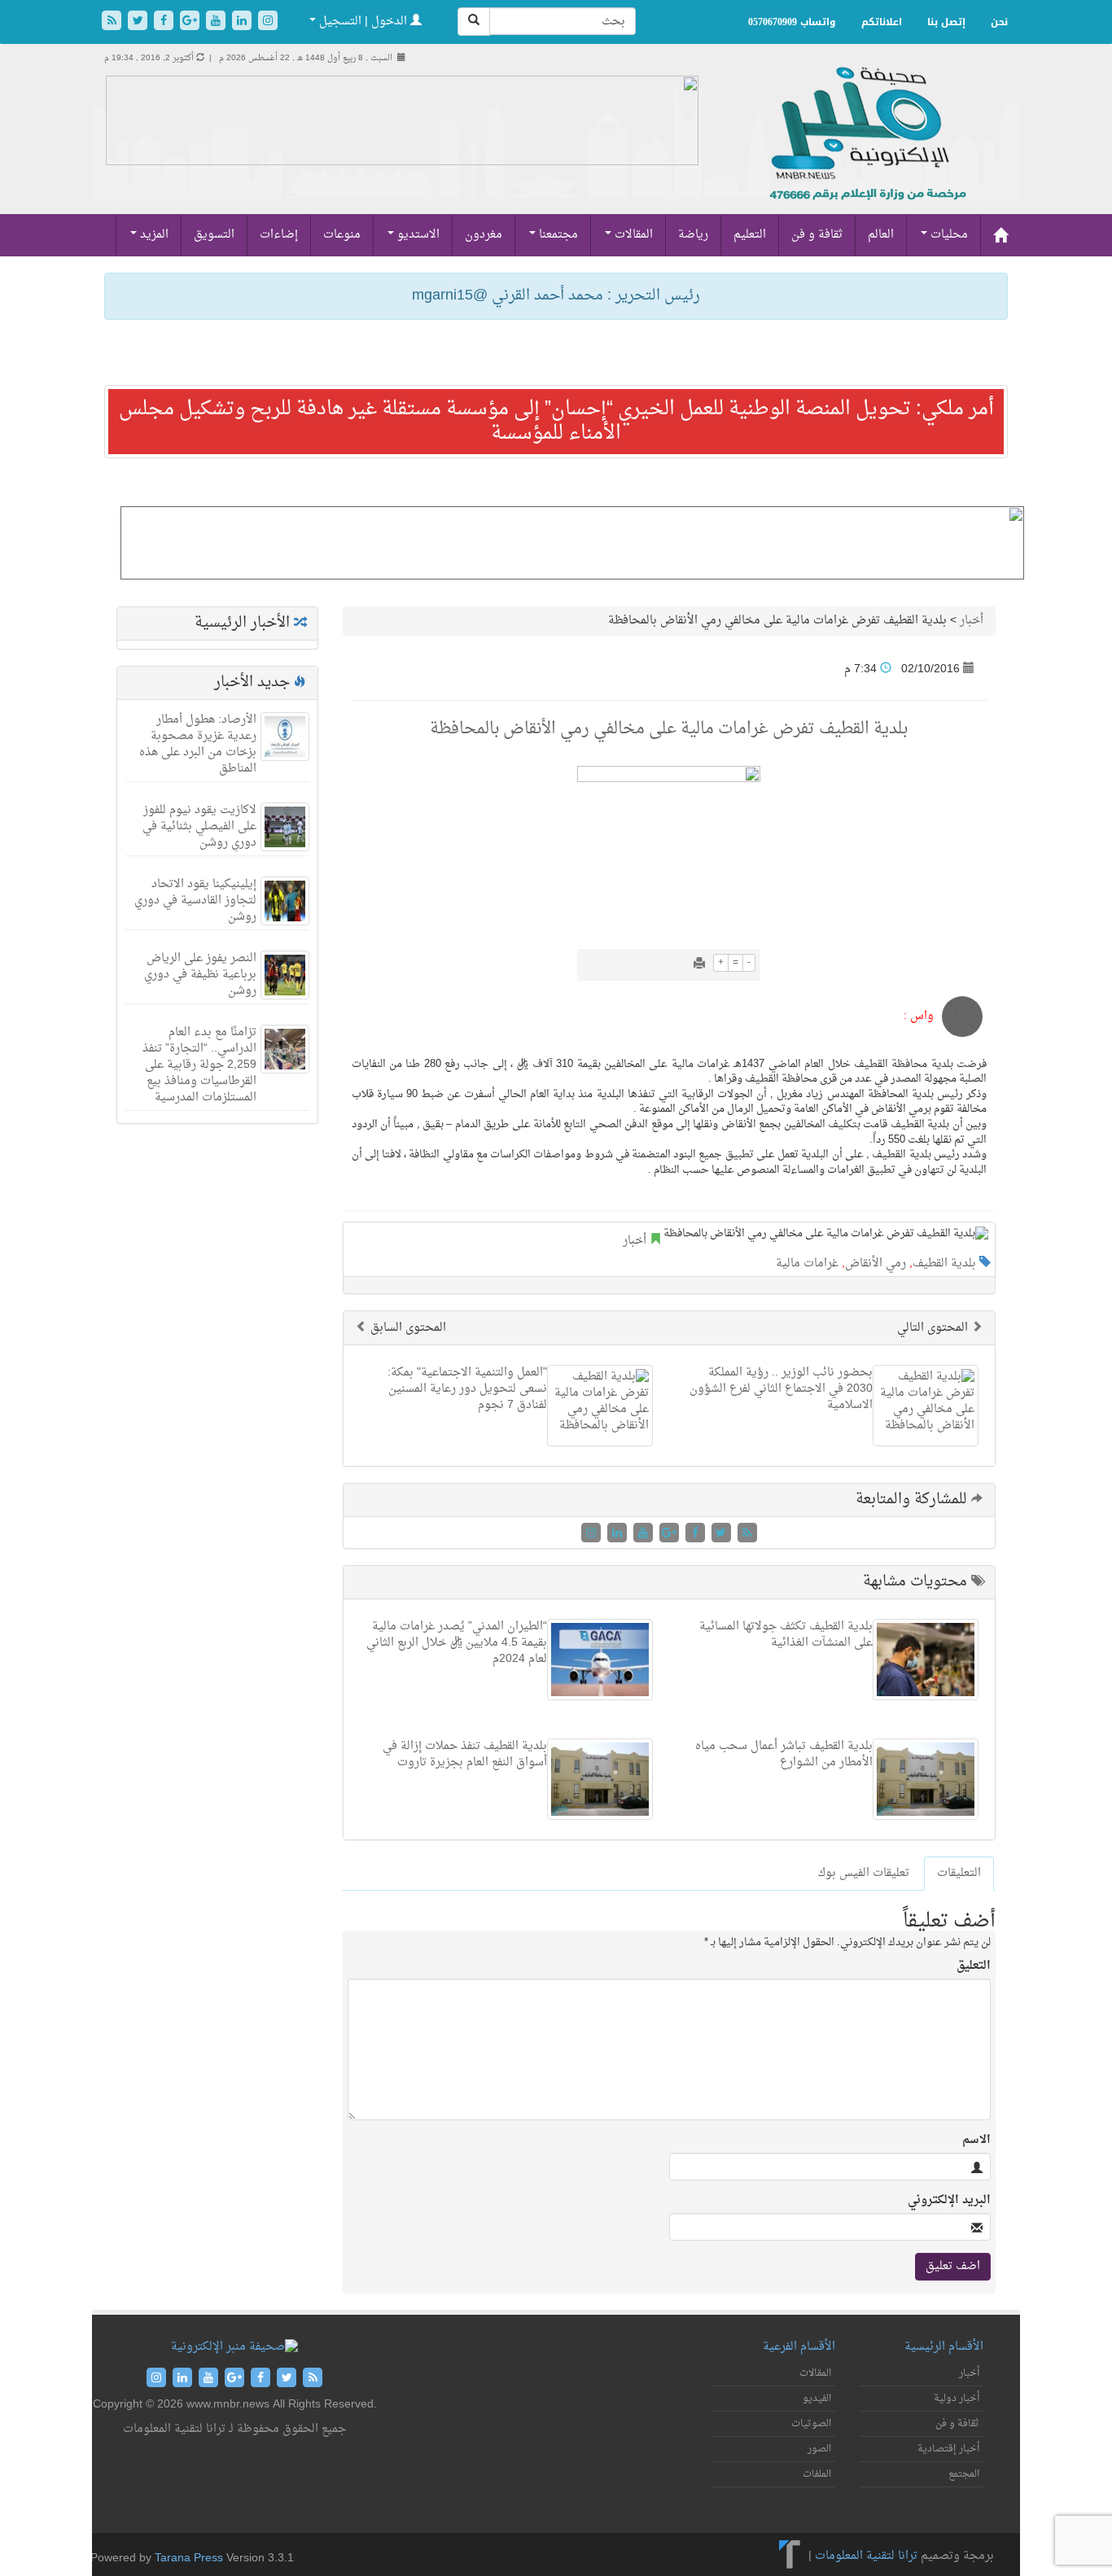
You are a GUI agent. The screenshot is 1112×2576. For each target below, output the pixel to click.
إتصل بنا (946, 22)
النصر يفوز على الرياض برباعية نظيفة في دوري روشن (200, 975)
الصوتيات (811, 2424)
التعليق (974, 1966)
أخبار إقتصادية (948, 2449)
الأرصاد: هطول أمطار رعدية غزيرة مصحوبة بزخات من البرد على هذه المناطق (198, 744)
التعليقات (959, 1873)
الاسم (976, 2141)
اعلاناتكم (882, 22)
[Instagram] (268, 22)
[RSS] (113, 22)
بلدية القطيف (944, 1264)
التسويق (214, 235)
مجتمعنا (557, 235)
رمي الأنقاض (876, 1264)
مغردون (484, 235)
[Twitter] (139, 22)
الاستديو (417, 235)
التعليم (750, 235)
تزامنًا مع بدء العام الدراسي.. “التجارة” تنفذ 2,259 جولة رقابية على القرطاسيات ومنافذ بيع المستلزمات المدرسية (199, 1065)
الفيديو (817, 2399)
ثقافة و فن (817, 235)
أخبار (972, 621)
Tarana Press (189, 2559)
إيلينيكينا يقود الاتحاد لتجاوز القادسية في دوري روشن (195, 901)
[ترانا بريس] (790, 2557)
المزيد (153, 235)
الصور (819, 2449)
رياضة (693, 235)
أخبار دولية (957, 2399)
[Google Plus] (191, 22)
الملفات (817, 2474)
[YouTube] (217, 22)
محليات (948, 235)
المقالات (632, 235)
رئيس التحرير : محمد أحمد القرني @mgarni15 (556, 296)
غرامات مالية (807, 1264)
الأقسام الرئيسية (944, 2347)
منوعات (342, 235)
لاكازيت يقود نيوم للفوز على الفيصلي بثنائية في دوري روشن (199, 827)
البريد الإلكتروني (949, 2201)
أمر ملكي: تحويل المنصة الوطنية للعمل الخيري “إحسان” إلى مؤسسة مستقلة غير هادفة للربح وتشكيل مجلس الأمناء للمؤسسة (556, 422)
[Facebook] (165, 22)
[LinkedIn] (243, 22)
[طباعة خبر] (699, 965)
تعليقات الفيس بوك (864, 1873)
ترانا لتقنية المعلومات (866, 2557)
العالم (881, 235)
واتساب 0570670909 (792, 22)
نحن (999, 22)
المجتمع (964, 2474)
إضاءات (279, 235)
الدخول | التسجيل (363, 22)
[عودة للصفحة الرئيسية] (866, 151)
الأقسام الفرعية (799, 2347)
